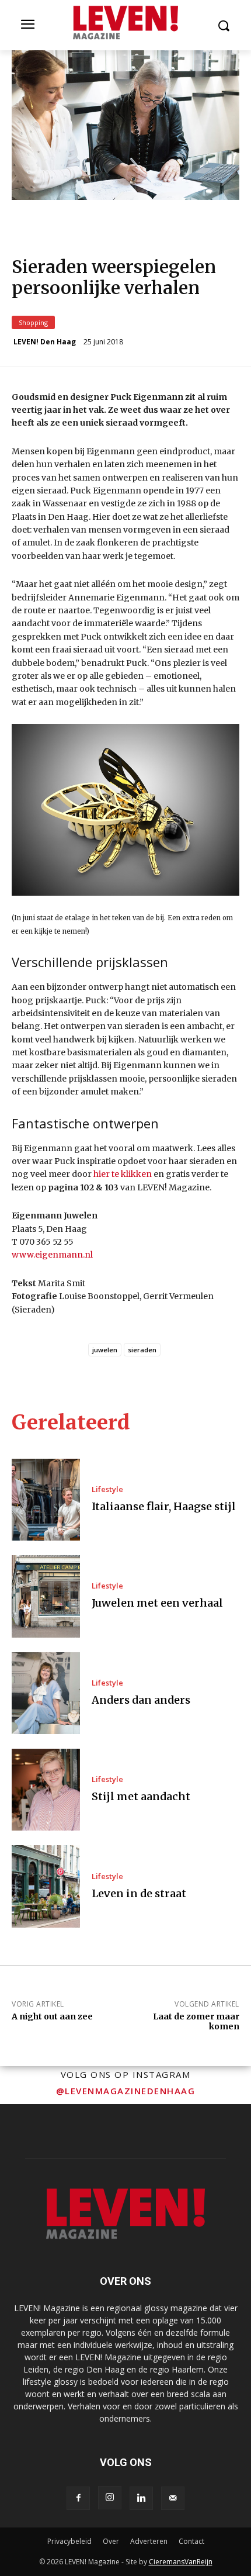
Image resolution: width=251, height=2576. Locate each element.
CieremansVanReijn (181, 2562)
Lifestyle (107, 1489)
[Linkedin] (141, 2498)
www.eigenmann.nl (52, 1255)
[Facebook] (78, 2498)
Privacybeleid (69, 2541)
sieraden (142, 1350)
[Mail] (173, 2498)
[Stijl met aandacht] (46, 1790)
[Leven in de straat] (46, 1886)
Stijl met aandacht (141, 1796)
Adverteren (149, 2541)
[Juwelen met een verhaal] (46, 1596)
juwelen (105, 1350)
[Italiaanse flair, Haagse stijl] (46, 1500)
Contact (191, 2541)
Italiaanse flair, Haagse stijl (164, 1506)
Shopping (33, 322)
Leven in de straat (139, 1893)
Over (111, 2541)
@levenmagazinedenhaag (126, 2091)
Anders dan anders (141, 1700)
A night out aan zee (52, 2016)
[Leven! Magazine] (125, 23)
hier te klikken (123, 1174)
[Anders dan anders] (46, 1693)
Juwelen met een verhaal (157, 1603)
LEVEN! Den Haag (45, 342)
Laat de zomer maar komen (196, 2021)
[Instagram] (110, 2498)
